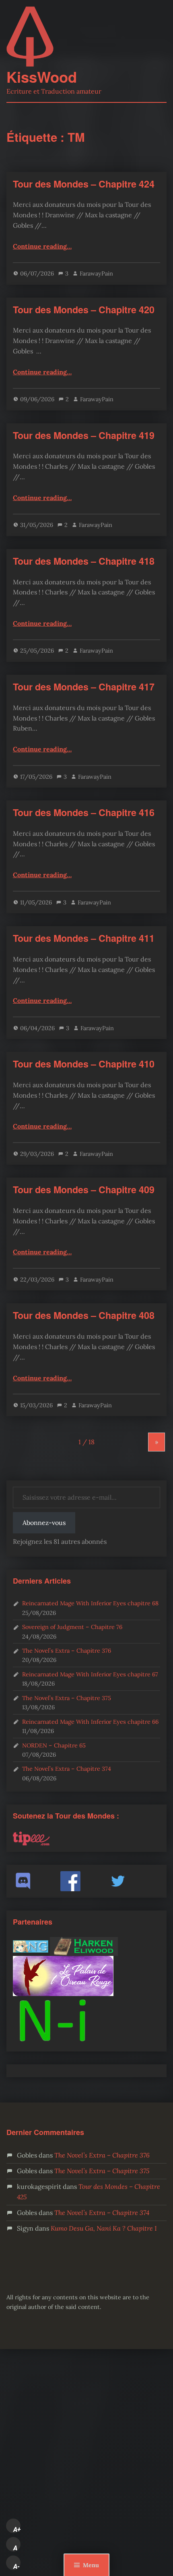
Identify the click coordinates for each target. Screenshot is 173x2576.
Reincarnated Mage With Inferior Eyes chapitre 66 (90, 1722)
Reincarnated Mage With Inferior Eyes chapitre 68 (90, 1603)
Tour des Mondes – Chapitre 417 (84, 687)
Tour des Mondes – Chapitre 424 (84, 184)
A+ (17, 2529)
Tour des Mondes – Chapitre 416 (84, 812)
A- (16, 2566)
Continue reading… (42, 246)
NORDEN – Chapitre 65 (54, 1745)
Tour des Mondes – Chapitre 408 (84, 1315)
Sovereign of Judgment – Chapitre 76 (72, 1627)
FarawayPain (96, 273)
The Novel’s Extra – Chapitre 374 (67, 1769)
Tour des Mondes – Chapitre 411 (84, 938)
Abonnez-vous (44, 1523)
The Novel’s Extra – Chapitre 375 (67, 1698)
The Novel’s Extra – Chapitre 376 (67, 1650)
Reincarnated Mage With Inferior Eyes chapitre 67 (90, 1674)
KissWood (42, 77)
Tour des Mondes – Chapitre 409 (84, 1189)
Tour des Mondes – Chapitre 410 (84, 1064)
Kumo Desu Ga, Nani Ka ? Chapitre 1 (104, 2228)
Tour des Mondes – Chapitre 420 (84, 309)
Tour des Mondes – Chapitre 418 (84, 561)
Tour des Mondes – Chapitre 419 (84, 435)
